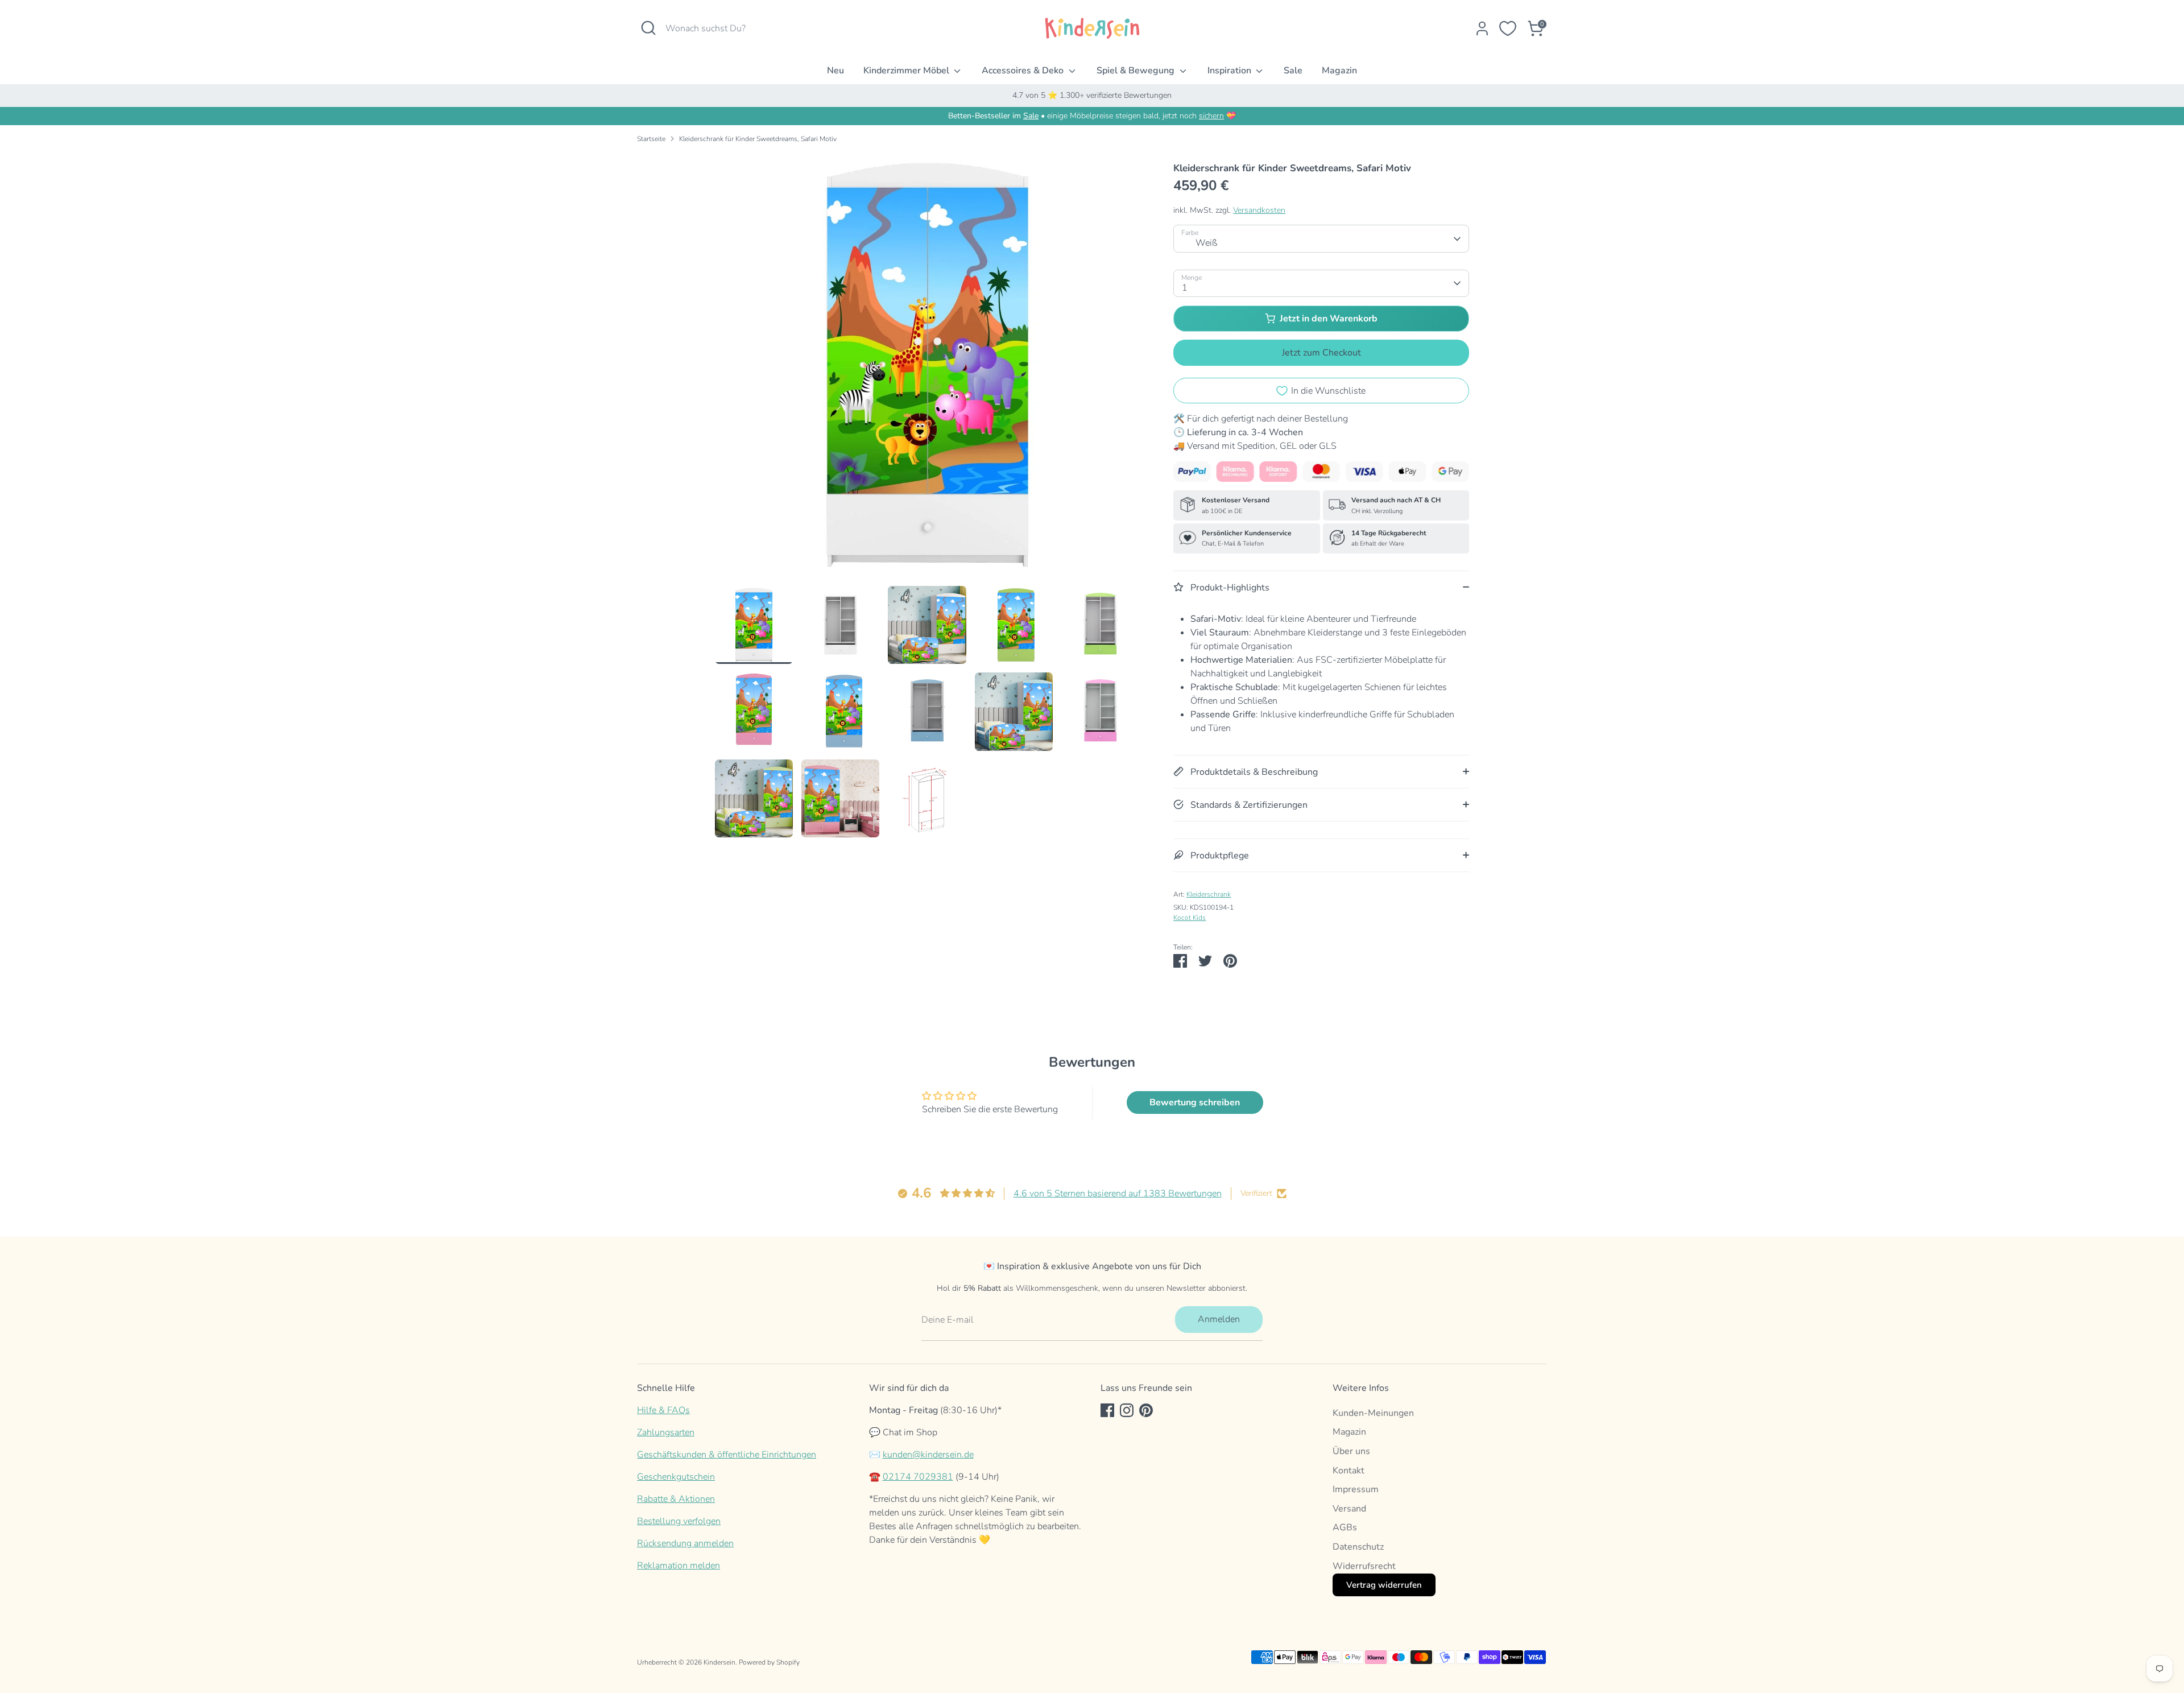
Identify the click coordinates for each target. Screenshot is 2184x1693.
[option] (927, 369)
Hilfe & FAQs (663, 1410)
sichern (1211, 116)
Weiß (1207, 243)
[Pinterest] (1146, 1410)
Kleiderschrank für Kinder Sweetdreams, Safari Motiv (758, 139)
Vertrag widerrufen (1384, 1585)
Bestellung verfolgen (679, 1521)
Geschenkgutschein (676, 1477)
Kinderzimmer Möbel (907, 71)
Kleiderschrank (1209, 894)
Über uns (1351, 1451)
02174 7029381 (918, 1477)
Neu (835, 71)
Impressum (1356, 1489)
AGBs (1345, 1527)
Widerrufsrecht (1364, 1566)
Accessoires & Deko (1024, 71)
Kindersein (719, 1662)
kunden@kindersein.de (928, 1455)
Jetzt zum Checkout (1321, 353)
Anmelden (1219, 1319)
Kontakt (1349, 1471)
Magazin (1339, 71)
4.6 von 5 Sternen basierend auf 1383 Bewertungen (1118, 1194)
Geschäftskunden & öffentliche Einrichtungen (727, 1455)
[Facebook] (1107, 1410)
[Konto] (1482, 28)
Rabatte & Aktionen (676, 1499)
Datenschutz (1358, 1547)
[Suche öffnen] (648, 28)
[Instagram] (1127, 1410)
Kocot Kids (1190, 918)
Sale (1293, 71)
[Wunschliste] (1508, 28)
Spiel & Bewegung (1137, 71)
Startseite (651, 139)
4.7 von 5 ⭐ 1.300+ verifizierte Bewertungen (1092, 95)
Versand (1349, 1509)
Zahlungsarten (666, 1432)
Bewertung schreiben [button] (1195, 1102)
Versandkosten (1259, 210)
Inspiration (1230, 71)
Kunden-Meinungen (1373, 1413)
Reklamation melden (679, 1566)
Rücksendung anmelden (685, 1543)
